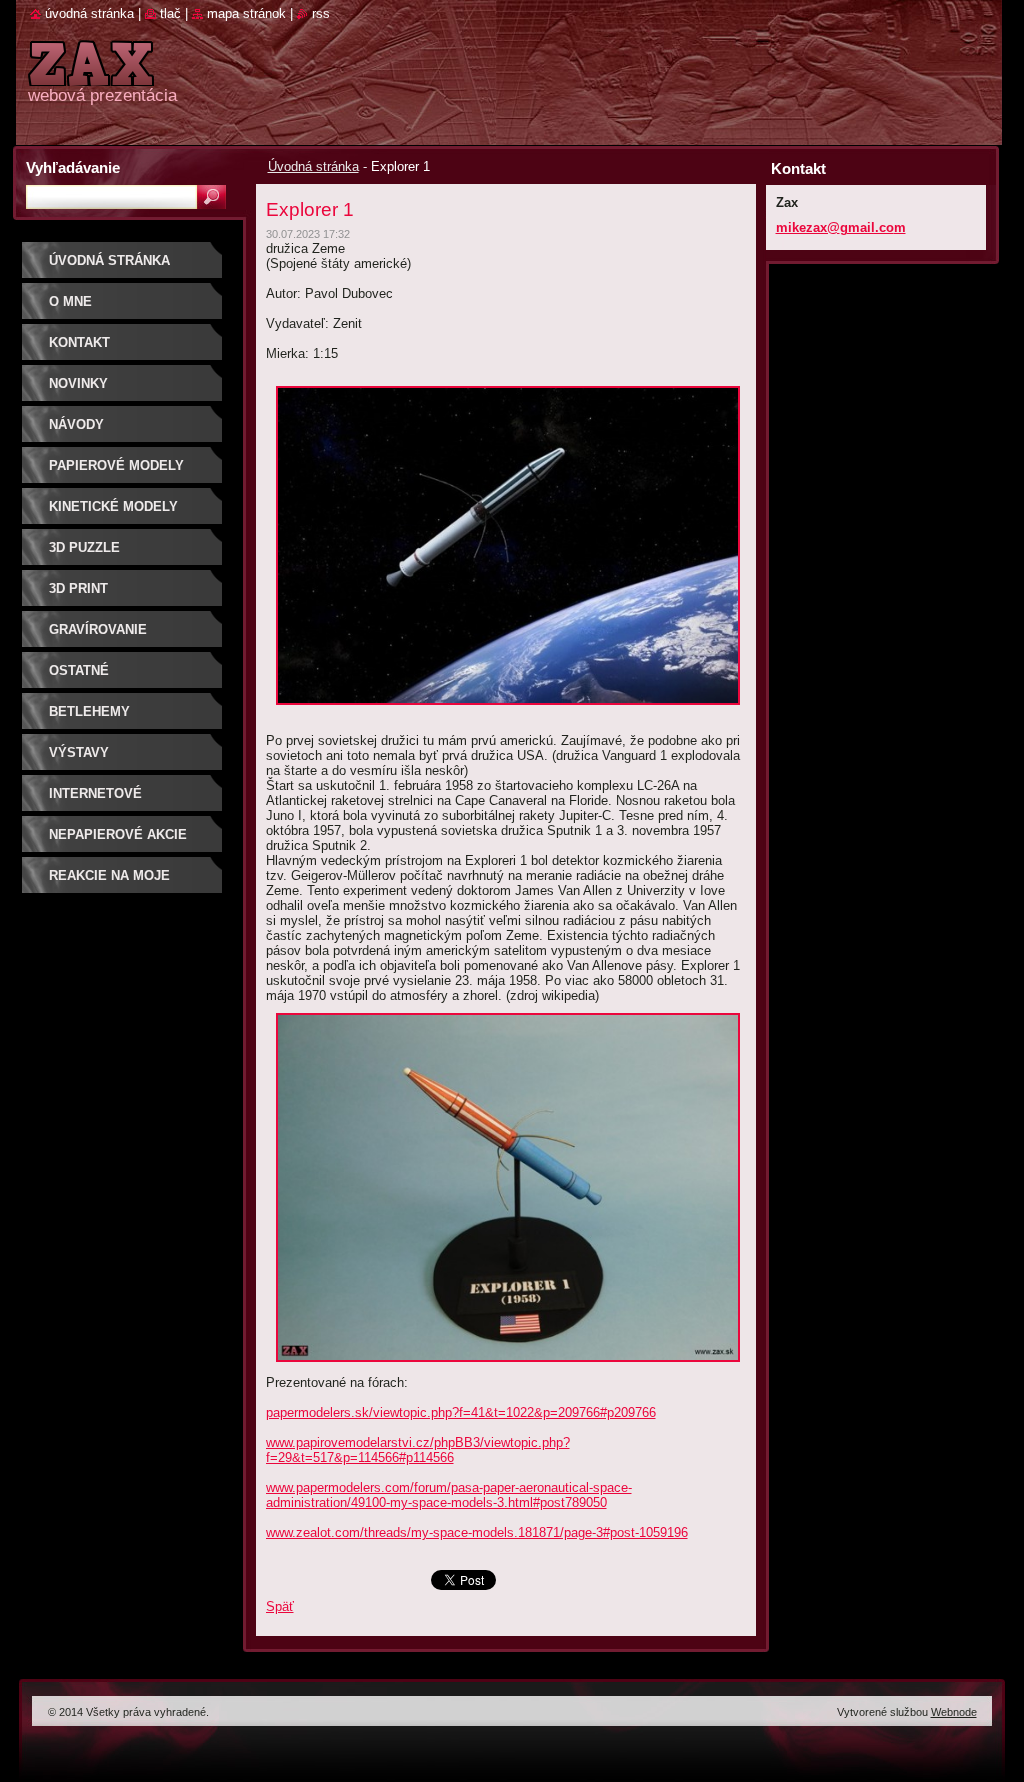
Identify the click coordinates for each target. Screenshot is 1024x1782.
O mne (70, 301)
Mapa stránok (246, 13)
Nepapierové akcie (118, 834)
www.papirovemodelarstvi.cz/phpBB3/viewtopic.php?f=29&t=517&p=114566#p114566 (418, 1450)
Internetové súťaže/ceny (95, 800)
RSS (321, 13)
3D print (78, 588)
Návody (76, 424)
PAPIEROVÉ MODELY (116, 465)
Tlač (170, 13)
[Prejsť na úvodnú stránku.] (91, 74)
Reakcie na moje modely (109, 882)
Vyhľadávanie (73, 167)
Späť (280, 1606)
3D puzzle (84, 547)
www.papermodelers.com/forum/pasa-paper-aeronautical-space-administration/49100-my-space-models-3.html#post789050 (449, 1495)
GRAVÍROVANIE (98, 629)
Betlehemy (89, 711)
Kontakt (79, 342)
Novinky (78, 383)
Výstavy (79, 752)
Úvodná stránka (313, 166)
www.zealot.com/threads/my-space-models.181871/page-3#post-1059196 (477, 1532)
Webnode (954, 1712)
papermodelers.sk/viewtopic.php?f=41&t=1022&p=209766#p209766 (461, 1412)
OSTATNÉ (79, 670)
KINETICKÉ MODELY (113, 506)
